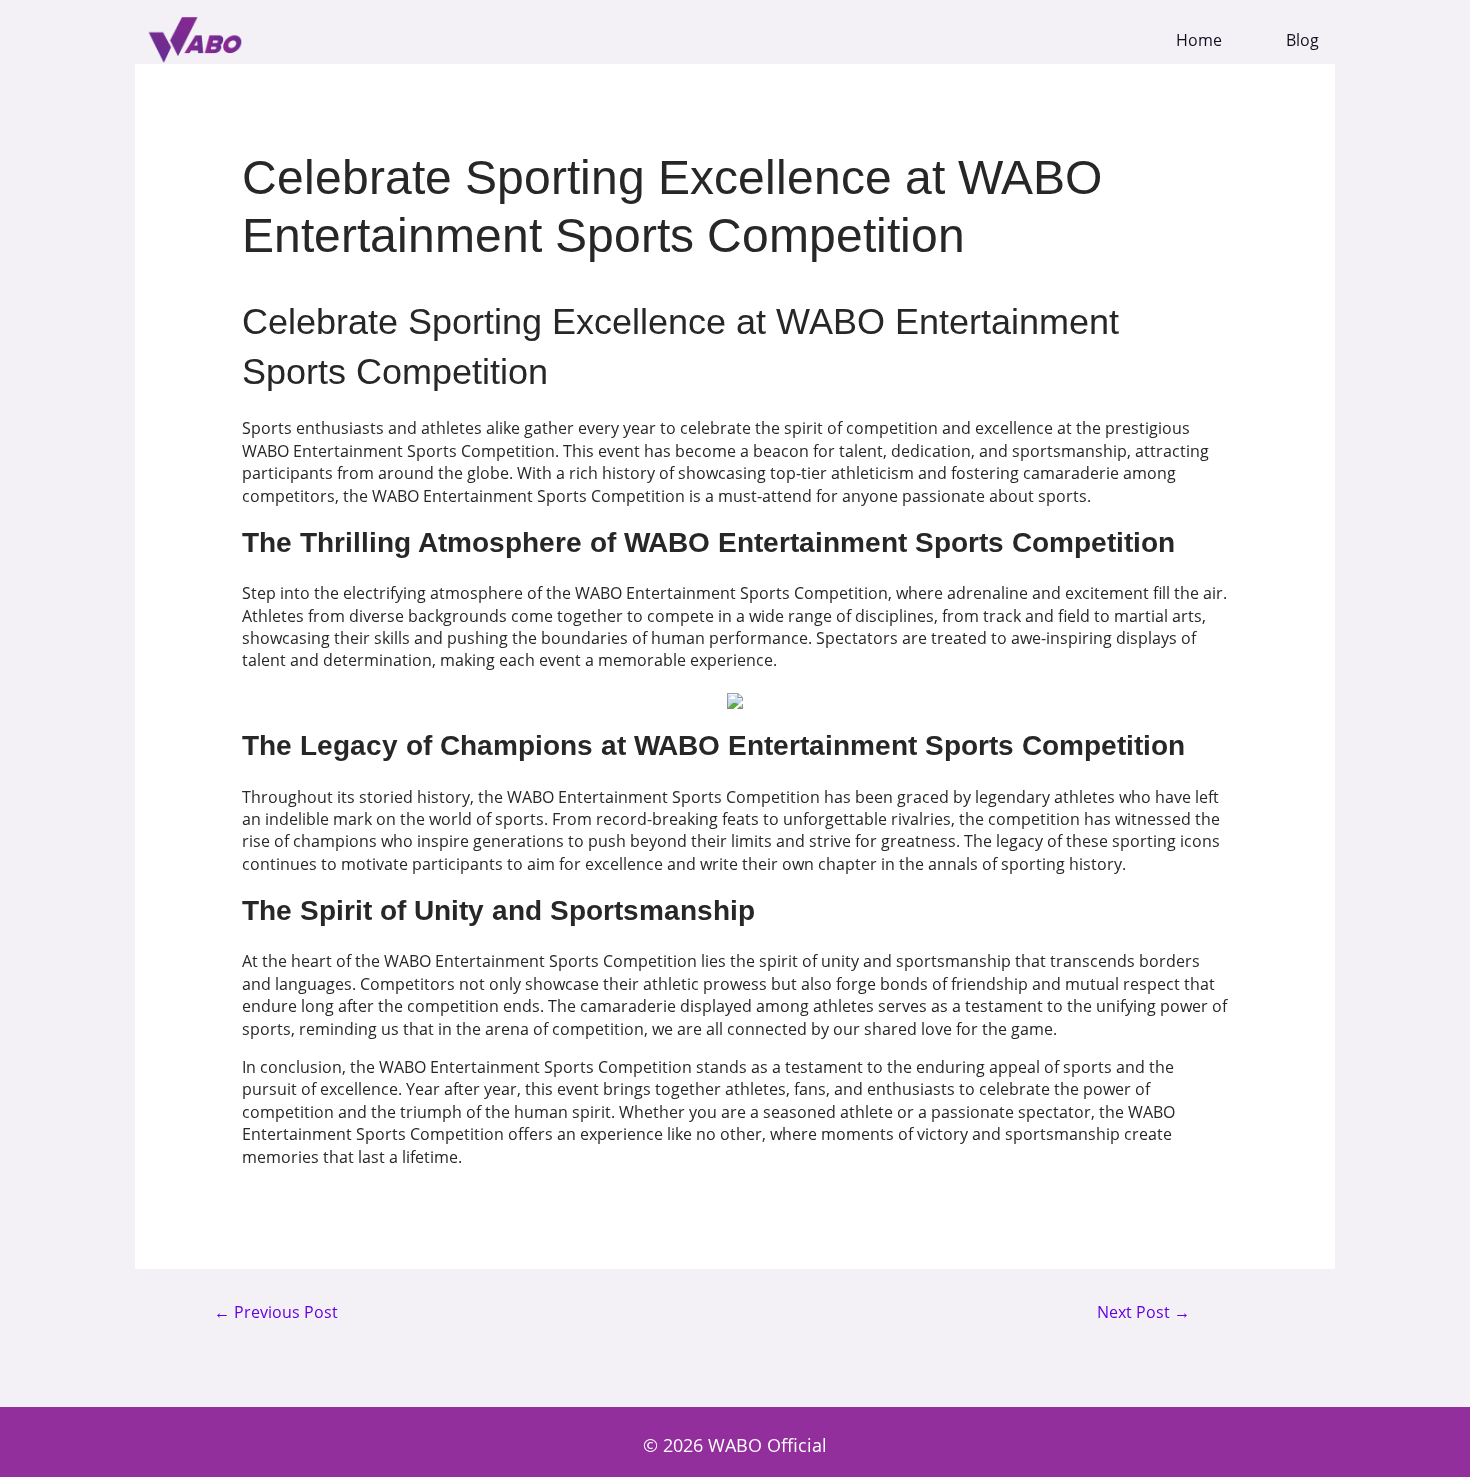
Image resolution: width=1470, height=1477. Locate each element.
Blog (1302, 40)
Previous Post (276, 1313)
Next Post (1143, 1313)
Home (1199, 40)
